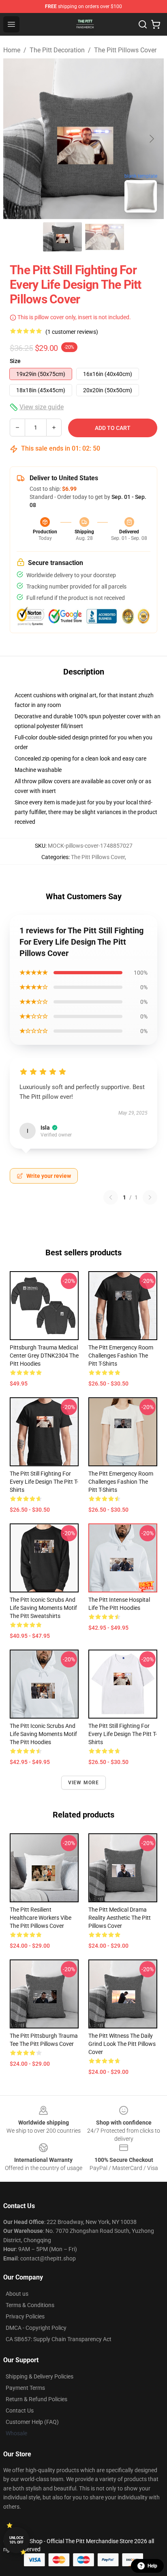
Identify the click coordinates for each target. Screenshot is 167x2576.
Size (15, 361)
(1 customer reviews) (72, 332)
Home (12, 50)
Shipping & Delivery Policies (40, 2376)
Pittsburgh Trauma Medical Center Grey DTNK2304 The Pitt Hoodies (44, 1356)
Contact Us (20, 2411)
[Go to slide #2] (105, 237)
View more (84, 1783)
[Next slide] (151, 139)
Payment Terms (25, 2388)
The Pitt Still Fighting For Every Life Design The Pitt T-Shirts (44, 1482)
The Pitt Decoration (57, 50)
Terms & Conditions (30, 2305)
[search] (143, 24)
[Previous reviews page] (111, 1197)
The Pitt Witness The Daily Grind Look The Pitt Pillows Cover (122, 2044)
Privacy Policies (25, 2316)
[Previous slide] (16, 139)
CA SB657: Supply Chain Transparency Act (59, 2339)
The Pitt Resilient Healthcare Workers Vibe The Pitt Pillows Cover (41, 1918)
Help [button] (152, 2566)
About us (17, 2294)
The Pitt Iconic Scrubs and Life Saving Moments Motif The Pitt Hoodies (43, 1734)
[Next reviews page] (150, 1197)
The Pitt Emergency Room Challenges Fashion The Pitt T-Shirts (121, 1356)
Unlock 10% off (16, 2540)
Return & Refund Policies (36, 2399)
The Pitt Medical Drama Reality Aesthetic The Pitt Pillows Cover (120, 1918)
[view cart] (156, 24)
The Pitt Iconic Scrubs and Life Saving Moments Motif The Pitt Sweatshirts (43, 1608)
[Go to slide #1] (62, 237)
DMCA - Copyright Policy (36, 2328)
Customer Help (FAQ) (32, 2422)
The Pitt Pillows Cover (125, 50)
